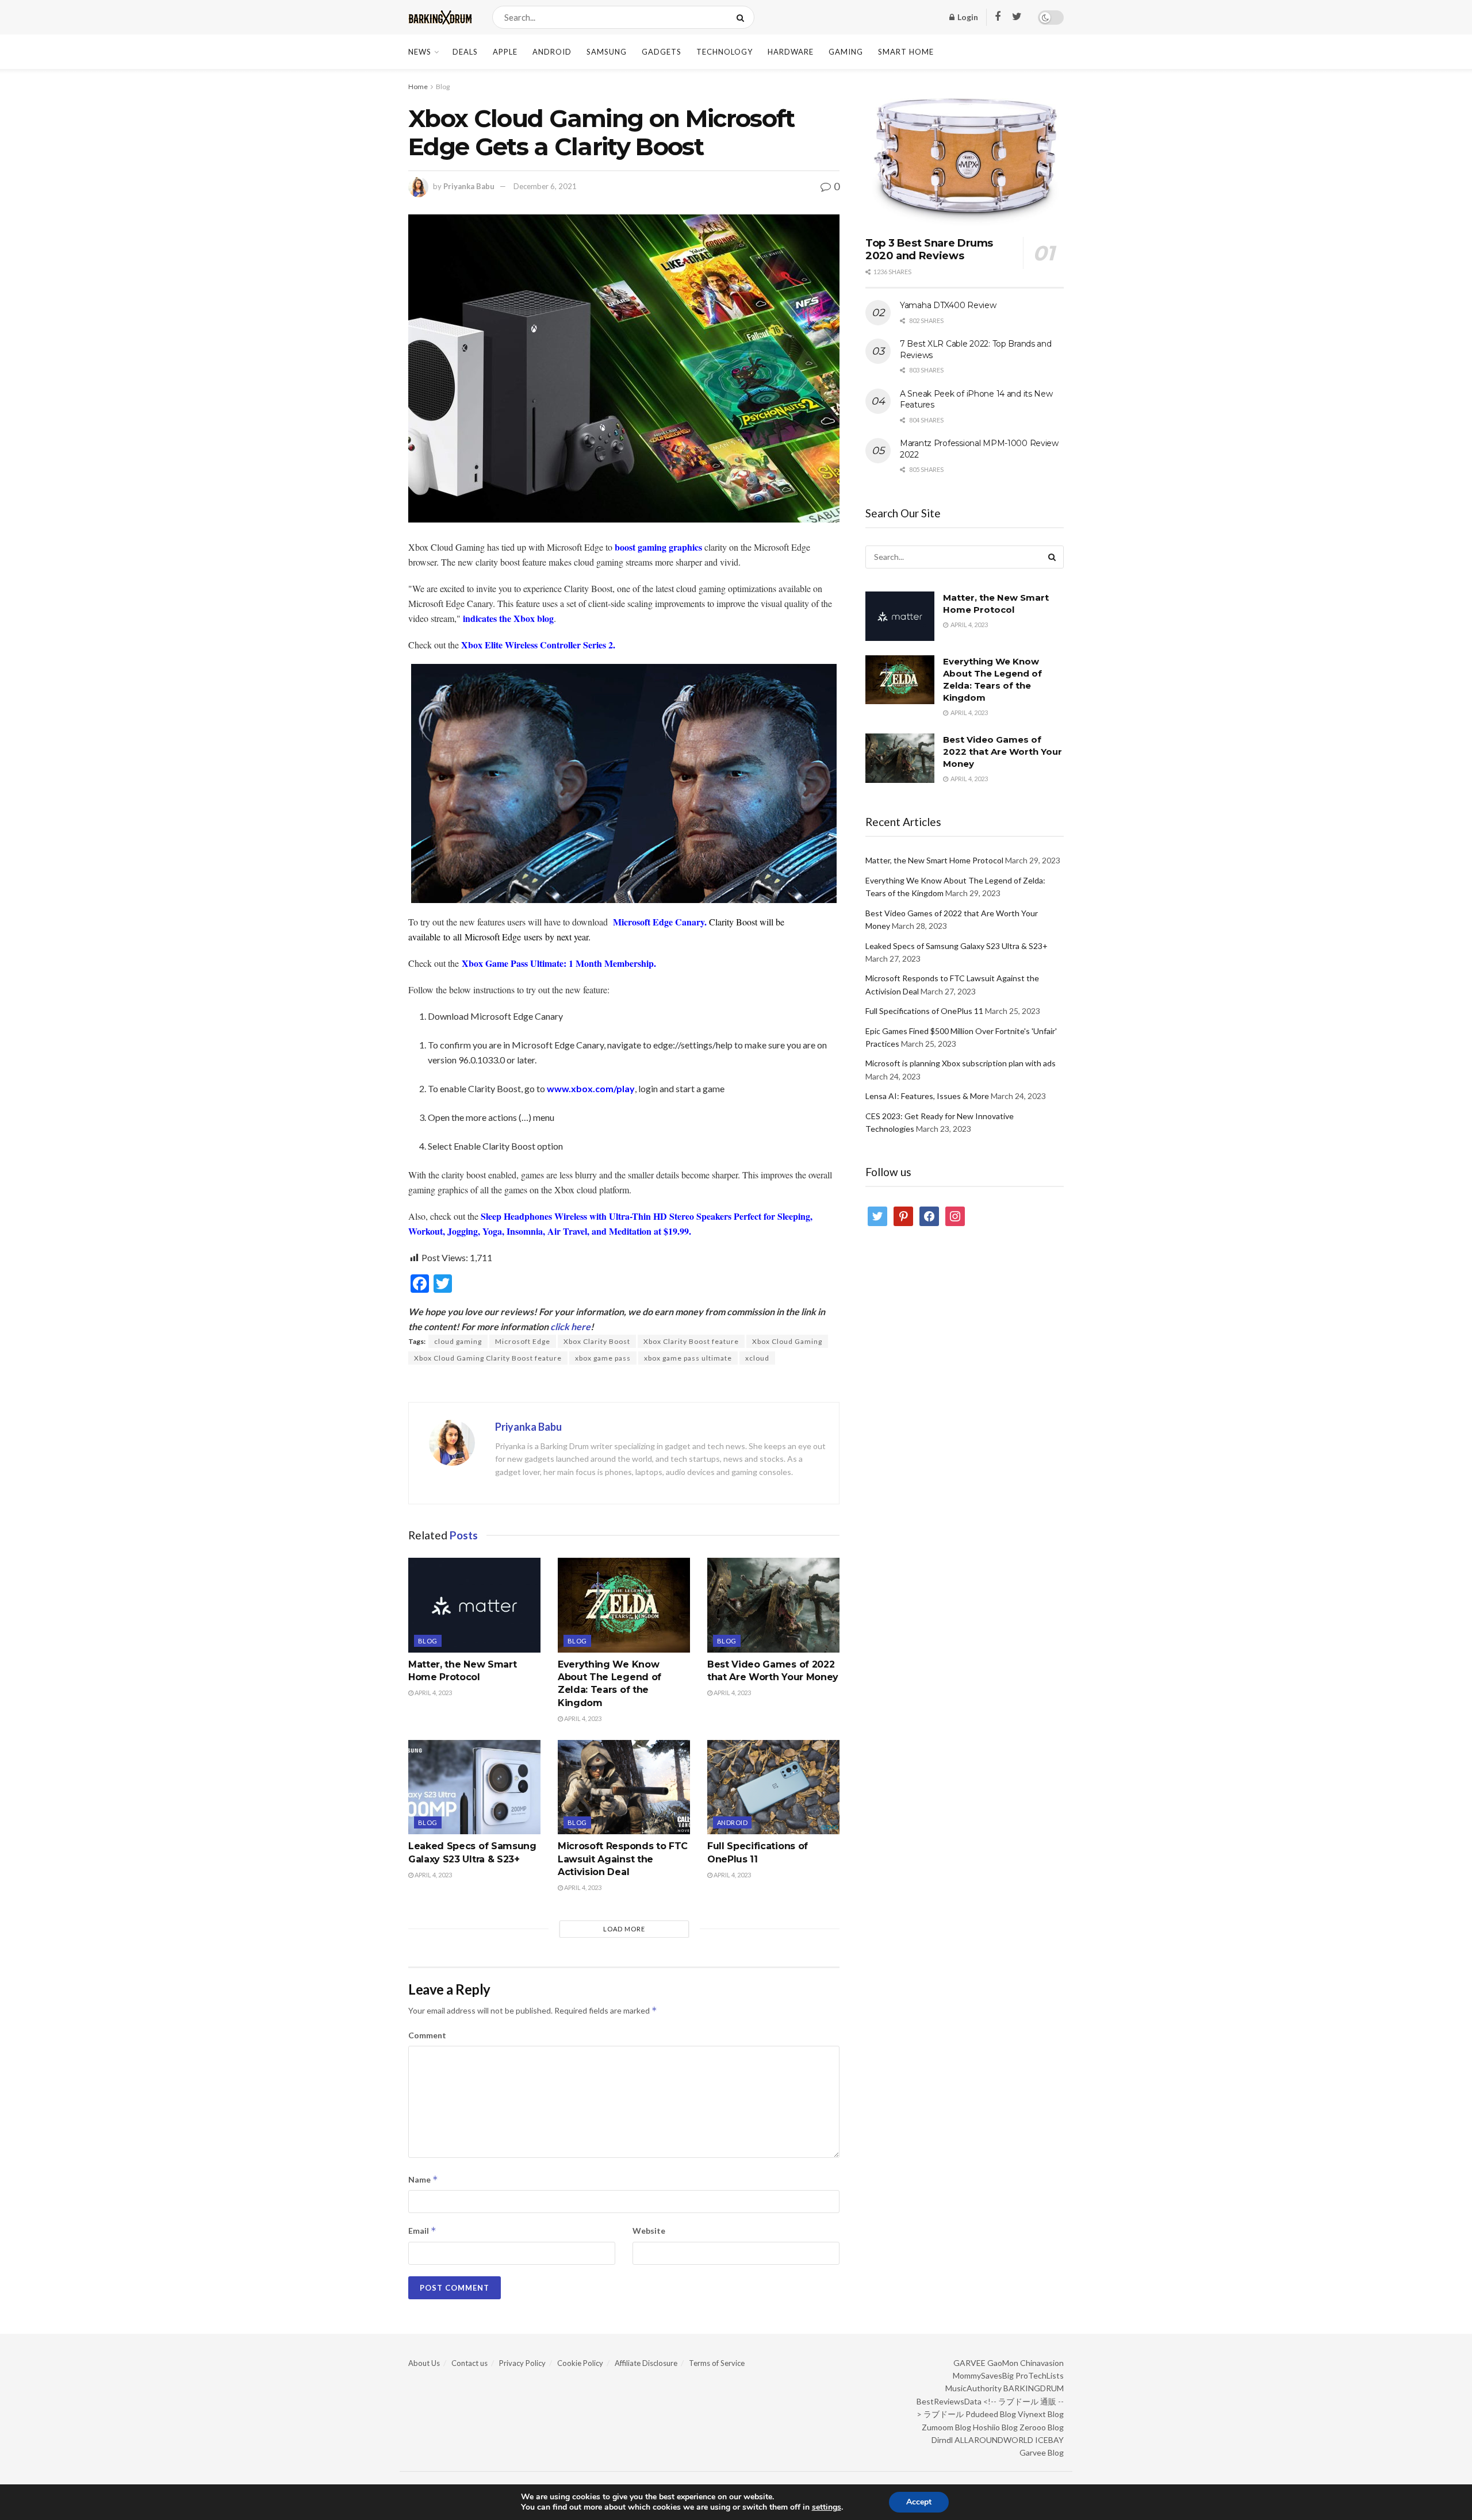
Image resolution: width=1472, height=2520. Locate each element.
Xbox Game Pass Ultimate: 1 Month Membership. (559, 963)
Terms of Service (717, 2363)
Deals (465, 52)
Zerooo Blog (1042, 2427)
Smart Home (906, 52)
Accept (919, 2502)
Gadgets (662, 52)
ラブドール (944, 2414)
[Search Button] (743, 17)
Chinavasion (1042, 2363)
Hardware (791, 52)
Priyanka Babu (469, 186)
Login (967, 17)
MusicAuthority (973, 2388)
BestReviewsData (949, 2401)
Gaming (846, 52)
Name (423, 2179)
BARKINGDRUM (1034, 2388)
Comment (427, 2035)
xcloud (757, 1358)
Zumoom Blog (946, 2427)
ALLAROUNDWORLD (994, 2440)
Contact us (469, 2363)
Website (649, 2231)
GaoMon (1003, 2363)
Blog (443, 87)
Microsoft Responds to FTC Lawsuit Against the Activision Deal (623, 1859)
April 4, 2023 (433, 1693)
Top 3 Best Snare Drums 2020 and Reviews (929, 250)
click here (570, 1326)
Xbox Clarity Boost (597, 1341)
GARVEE (969, 2363)
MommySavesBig (983, 2375)
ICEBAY (1049, 2440)
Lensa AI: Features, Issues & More (927, 1096)
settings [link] (827, 2507)
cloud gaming (458, 1341)
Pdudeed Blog (991, 2414)
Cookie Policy (580, 2363)
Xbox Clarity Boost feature (691, 1341)
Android (552, 52)
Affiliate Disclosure (646, 2363)
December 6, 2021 (545, 186)
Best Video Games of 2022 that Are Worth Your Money (1003, 752)
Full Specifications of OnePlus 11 (924, 1011)
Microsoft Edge (523, 1341)
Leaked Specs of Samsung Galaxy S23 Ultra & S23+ (957, 946)
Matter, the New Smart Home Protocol (934, 860)
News (420, 52)
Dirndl (942, 2440)
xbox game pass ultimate (688, 1358)
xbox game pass (603, 1358)
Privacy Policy (522, 2363)
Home (418, 87)
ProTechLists (1040, 2375)
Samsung (607, 52)
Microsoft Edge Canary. (660, 922)
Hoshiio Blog (995, 2427)
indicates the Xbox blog (508, 618)
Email (422, 2231)
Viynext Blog (1041, 2414)
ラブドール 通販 (1027, 2401)
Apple (505, 52)
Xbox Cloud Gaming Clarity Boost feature (488, 1358)
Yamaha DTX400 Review (948, 305)
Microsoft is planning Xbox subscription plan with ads (961, 1063)
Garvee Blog (1042, 2452)
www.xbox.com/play (591, 1088)
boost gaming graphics (658, 547)
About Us (424, 2363)
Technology (724, 52)
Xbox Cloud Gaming (787, 1341)
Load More (624, 1929)
